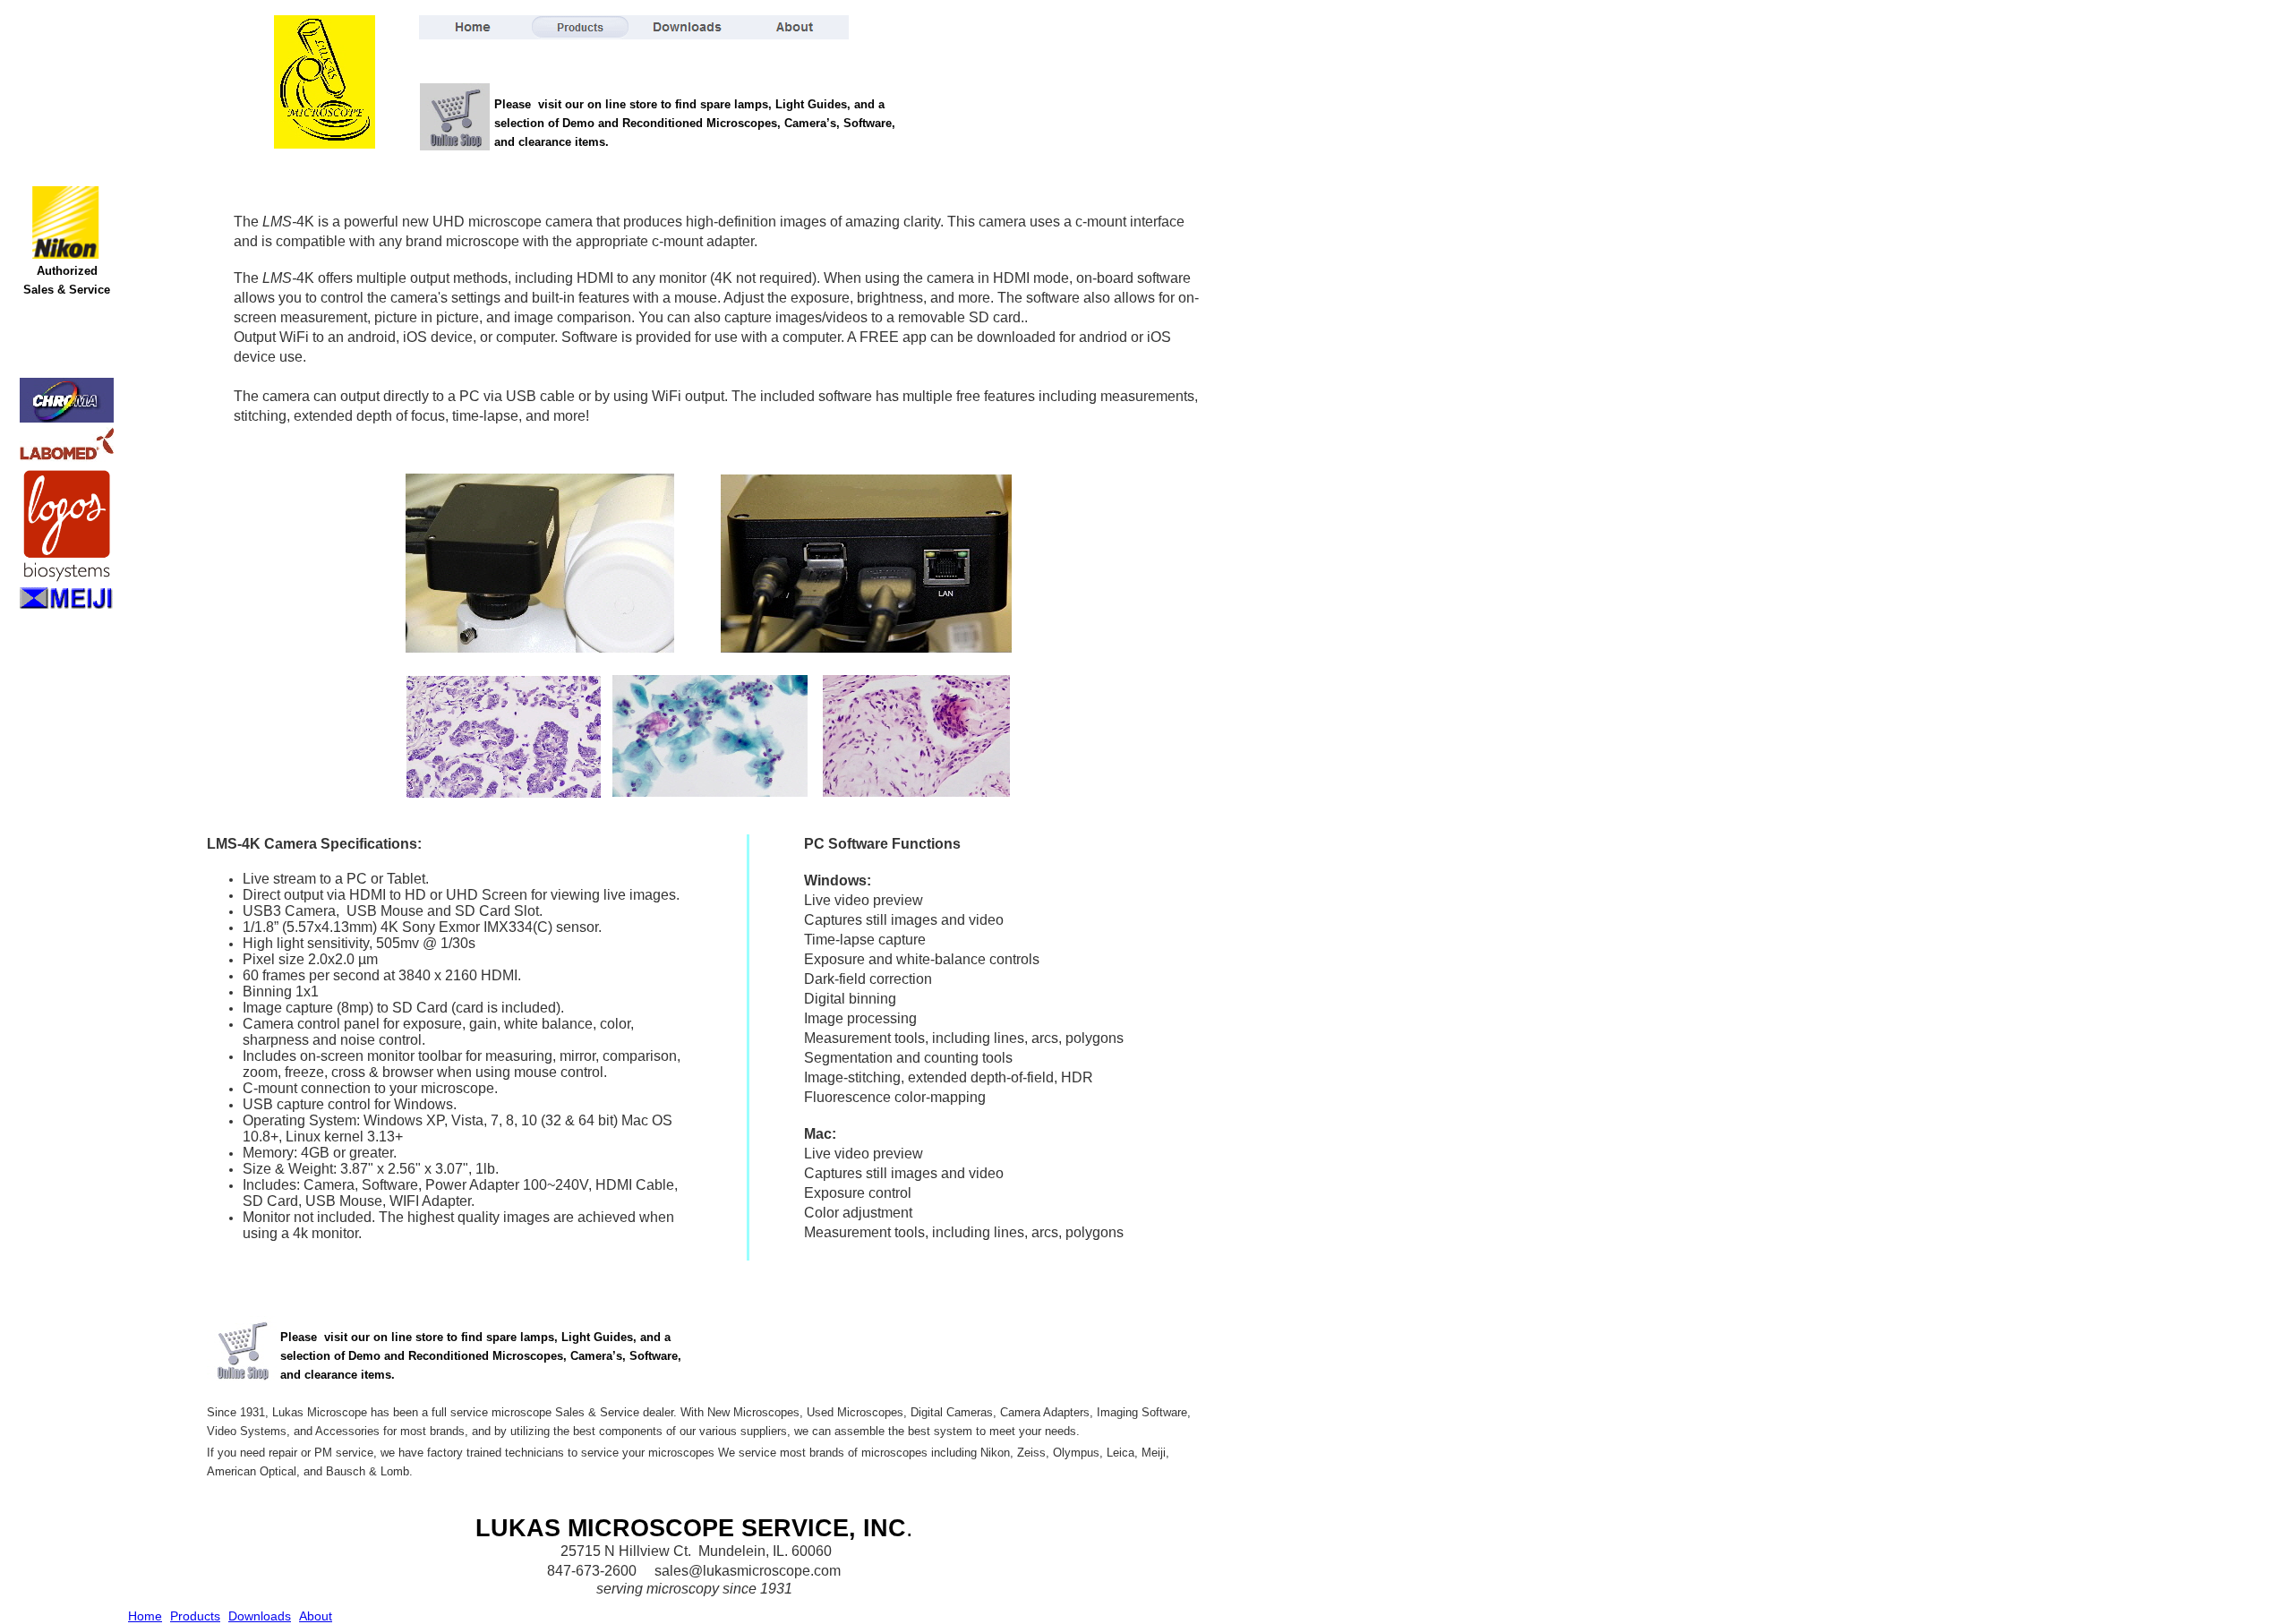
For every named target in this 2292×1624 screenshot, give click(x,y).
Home (145, 1616)
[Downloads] (688, 27)
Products (195, 1616)
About (316, 1616)
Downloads (260, 1616)
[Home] (473, 27)
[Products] (580, 27)
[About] (795, 27)
